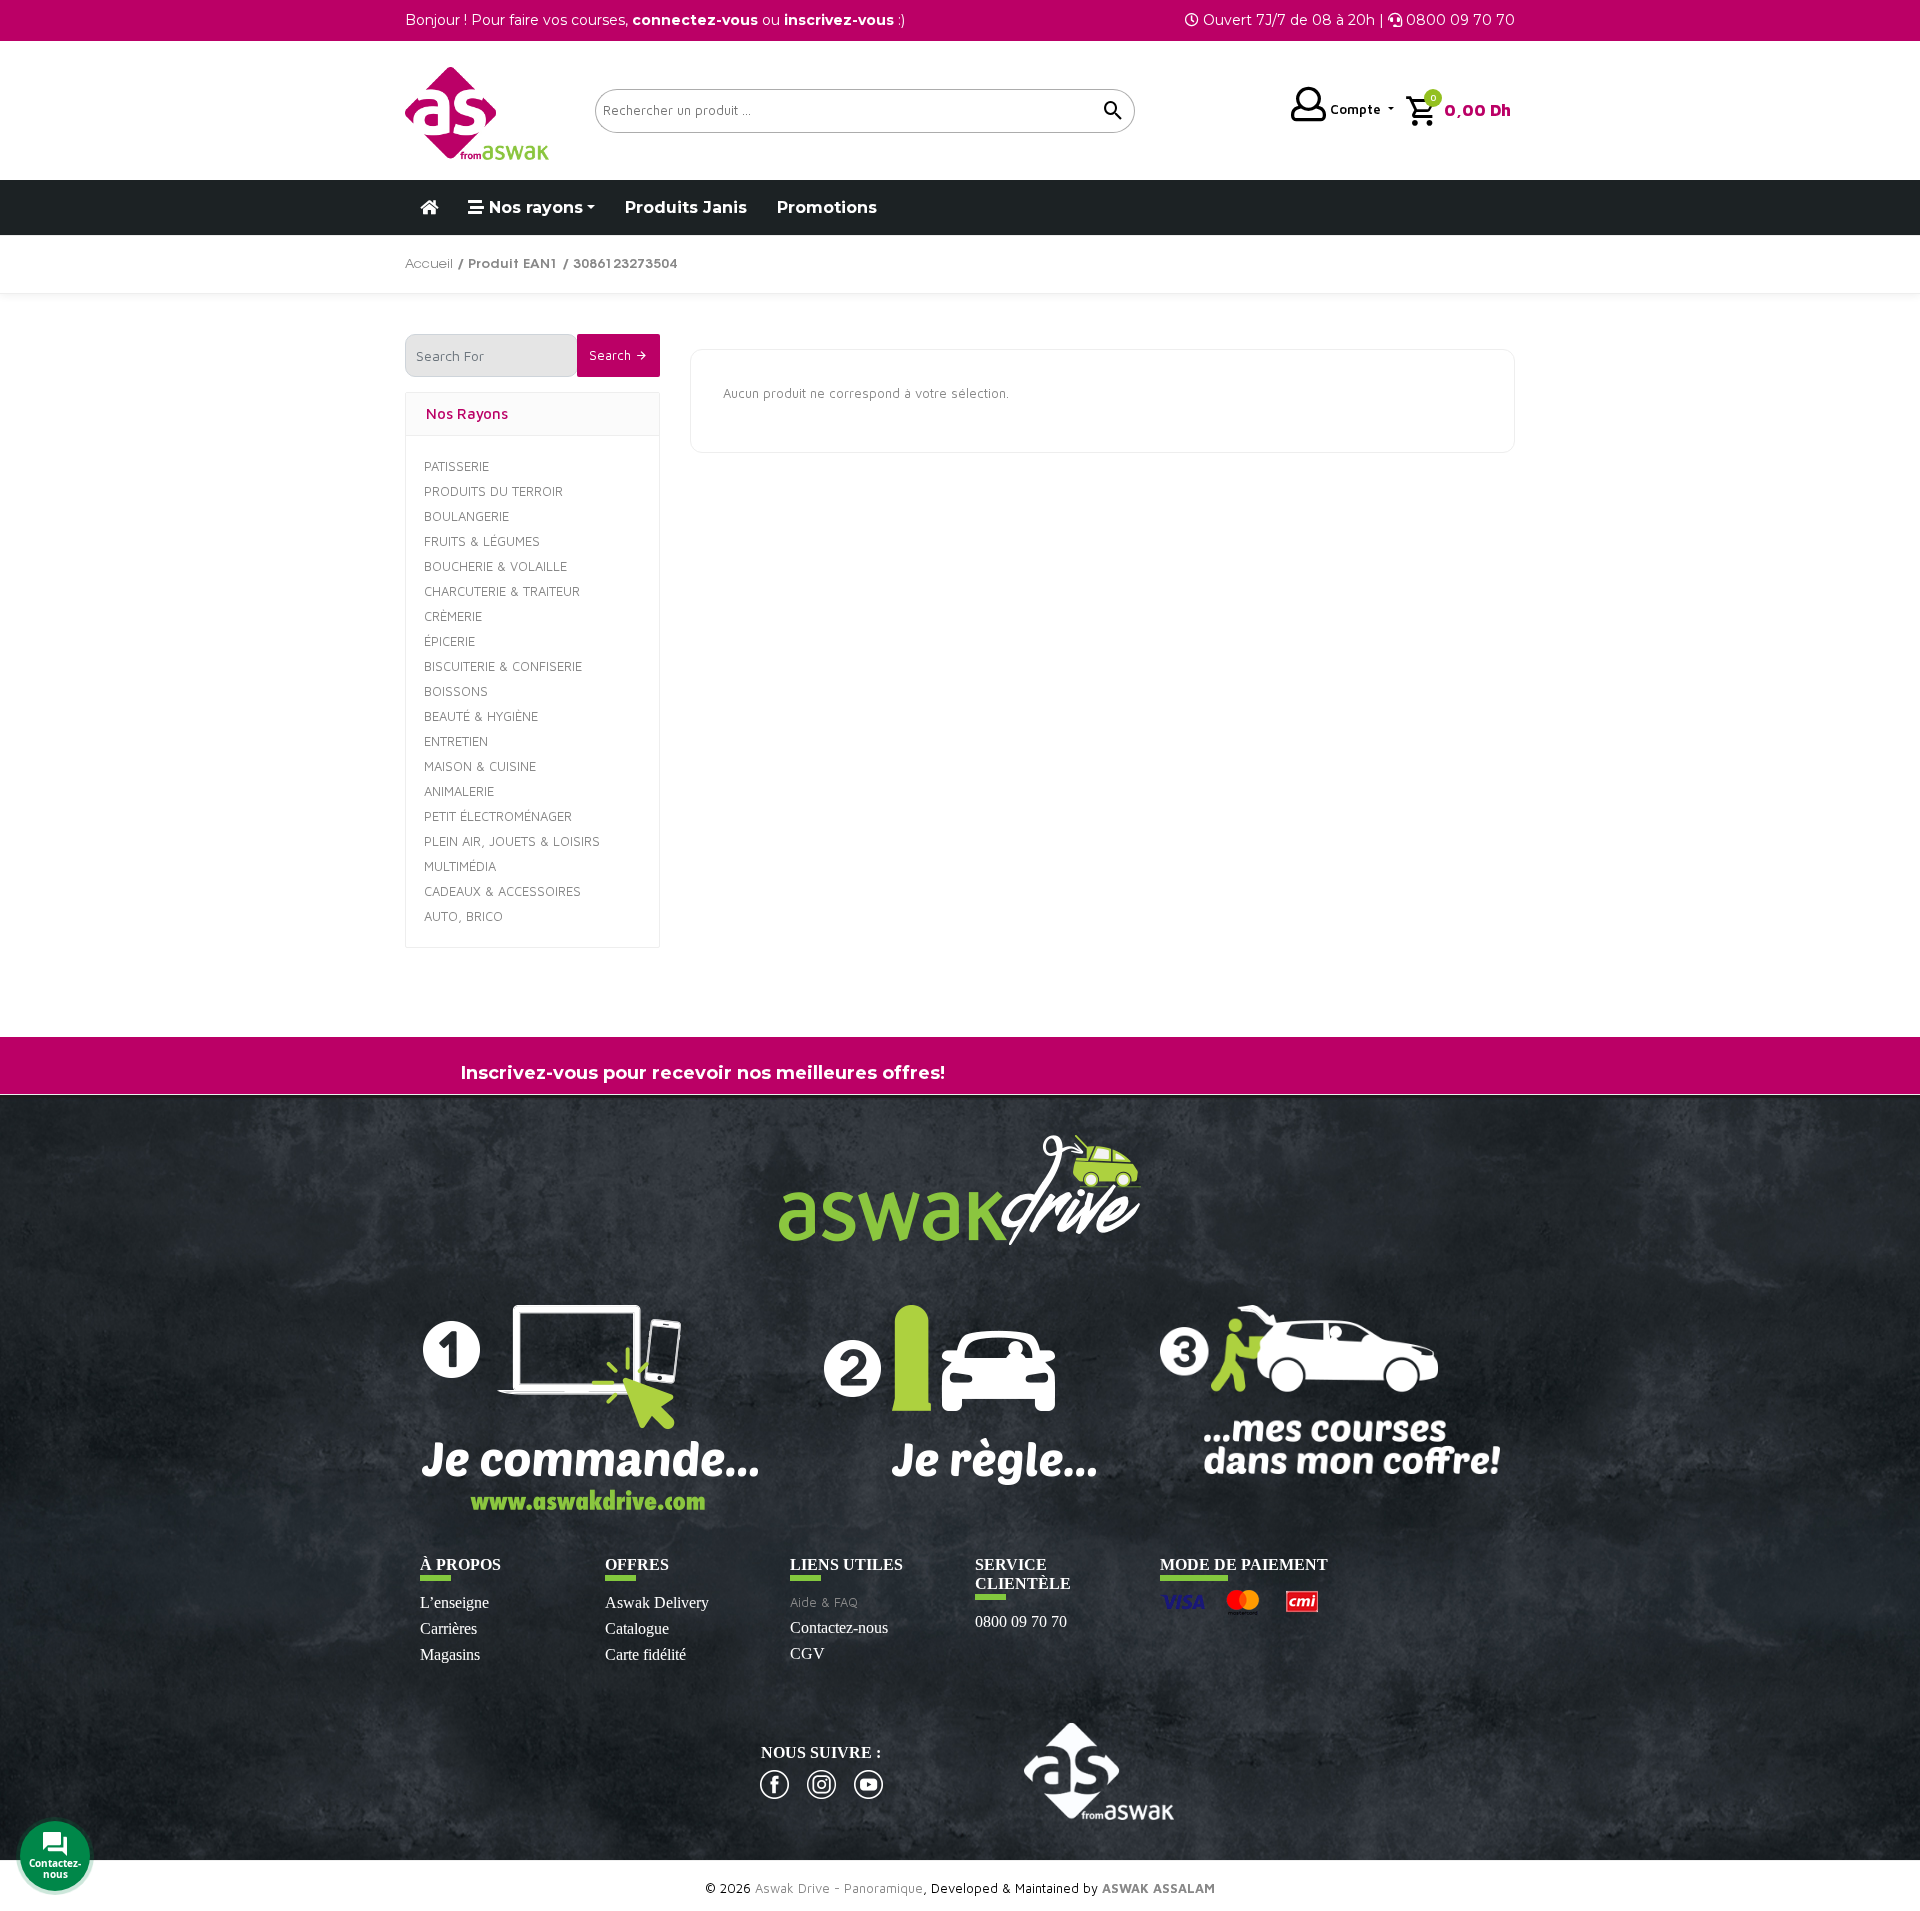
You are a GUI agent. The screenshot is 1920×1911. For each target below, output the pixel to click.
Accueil (429, 264)
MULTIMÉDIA (460, 866)
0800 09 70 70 (1021, 1621)
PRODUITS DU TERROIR (493, 491)
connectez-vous (695, 20)
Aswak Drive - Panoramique (839, 1888)
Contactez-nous (839, 1627)
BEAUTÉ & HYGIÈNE (481, 716)
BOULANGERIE (466, 516)
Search (612, 355)
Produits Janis (686, 207)
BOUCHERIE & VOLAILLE (495, 566)
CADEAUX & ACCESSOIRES (502, 891)
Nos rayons (533, 207)
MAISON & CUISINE (480, 766)
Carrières (448, 1628)
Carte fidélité (645, 1654)
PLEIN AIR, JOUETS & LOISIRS (512, 841)
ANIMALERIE (459, 791)
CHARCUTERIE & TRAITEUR (502, 591)
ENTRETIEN (456, 741)
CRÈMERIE (453, 616)
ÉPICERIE (449, 641)
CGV (807, 1653)
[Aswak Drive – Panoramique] (477, 110)
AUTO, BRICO (463, 916)
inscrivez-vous (839, 20)
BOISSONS (456, 691)
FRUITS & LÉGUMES (482, 541)
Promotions (827, 207)
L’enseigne (454, 1602)
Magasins (450, 1654)
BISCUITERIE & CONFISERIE (503, 666)
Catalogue (637, 1628)
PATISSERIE (456, 466)
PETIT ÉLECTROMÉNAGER (498, 816)
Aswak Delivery (657, 1602)
